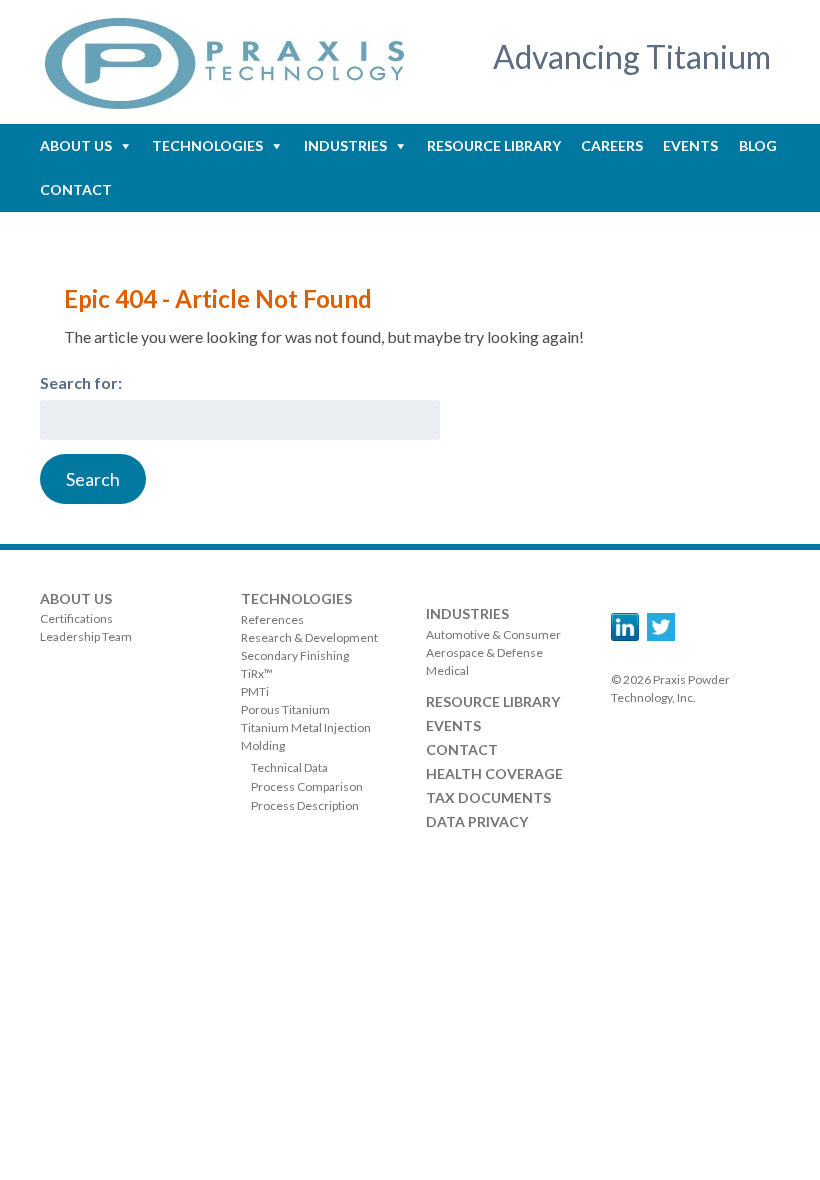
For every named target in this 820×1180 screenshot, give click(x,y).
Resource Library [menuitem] (494, 145)
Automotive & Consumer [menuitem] (493, 634)
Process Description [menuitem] (305, 805)
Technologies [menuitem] (207, 145)
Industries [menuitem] (345, 145)
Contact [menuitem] (76, 189)
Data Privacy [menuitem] (477, 821)
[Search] (93, 479)
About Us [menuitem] (76, 145)
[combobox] (240, 420)
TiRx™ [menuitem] (257, 673)
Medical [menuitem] (447, 670)
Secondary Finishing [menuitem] (295, 655)
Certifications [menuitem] (76, 618)
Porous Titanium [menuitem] (285, 709)
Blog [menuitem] (758, 145)
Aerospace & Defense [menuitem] (484, 652)
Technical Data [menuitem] (289, 767)
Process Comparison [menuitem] (307, 786)
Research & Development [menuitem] (309, 637)
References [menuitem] (272, 619)
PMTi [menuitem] (255, 691)
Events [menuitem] (690, 145)
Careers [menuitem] (612, 145)
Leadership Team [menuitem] (86, 636)
